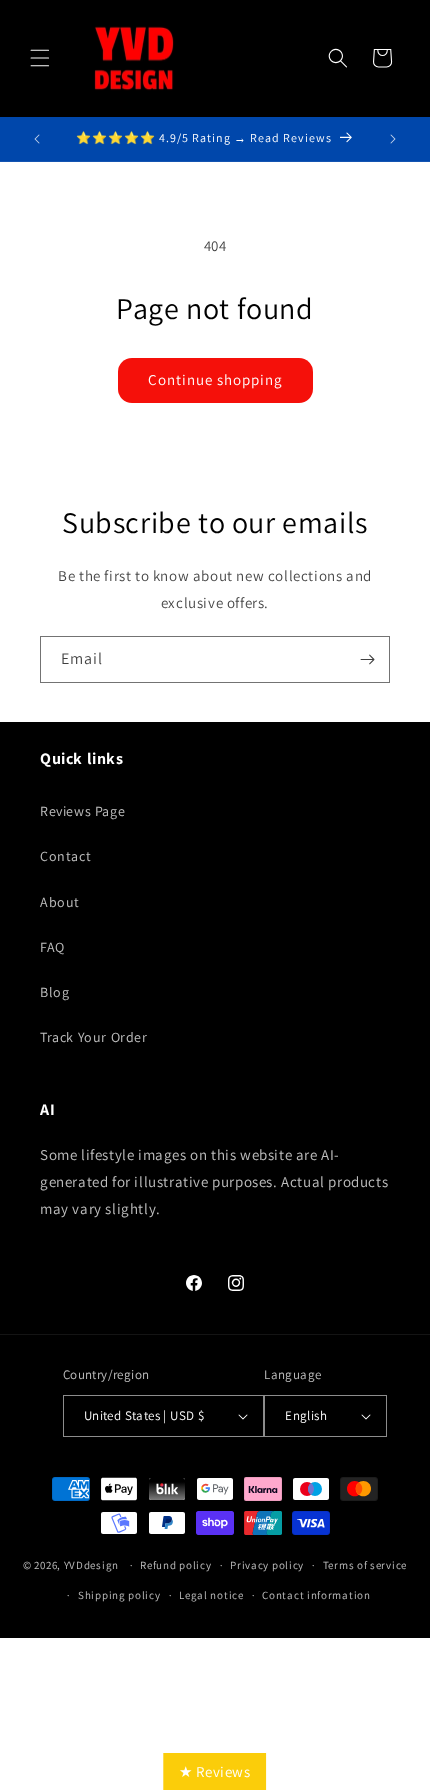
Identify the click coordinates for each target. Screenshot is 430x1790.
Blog (54, 992)
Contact (65, 856)
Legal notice (211, 1595)
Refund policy (175, 1565)
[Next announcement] (393, 139)
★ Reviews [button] (214, 1771)
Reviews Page (82, 811)
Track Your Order (94, 1037)
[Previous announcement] (37, 139)
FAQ (52, 947)
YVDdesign (91, 1565)
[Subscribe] (367, 659)
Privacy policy (267, 1565)
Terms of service (365, 1565)
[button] (40, 58)
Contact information (316, 1595)
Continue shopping (215, 379)
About (60, 902)
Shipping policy (119, 1595)
